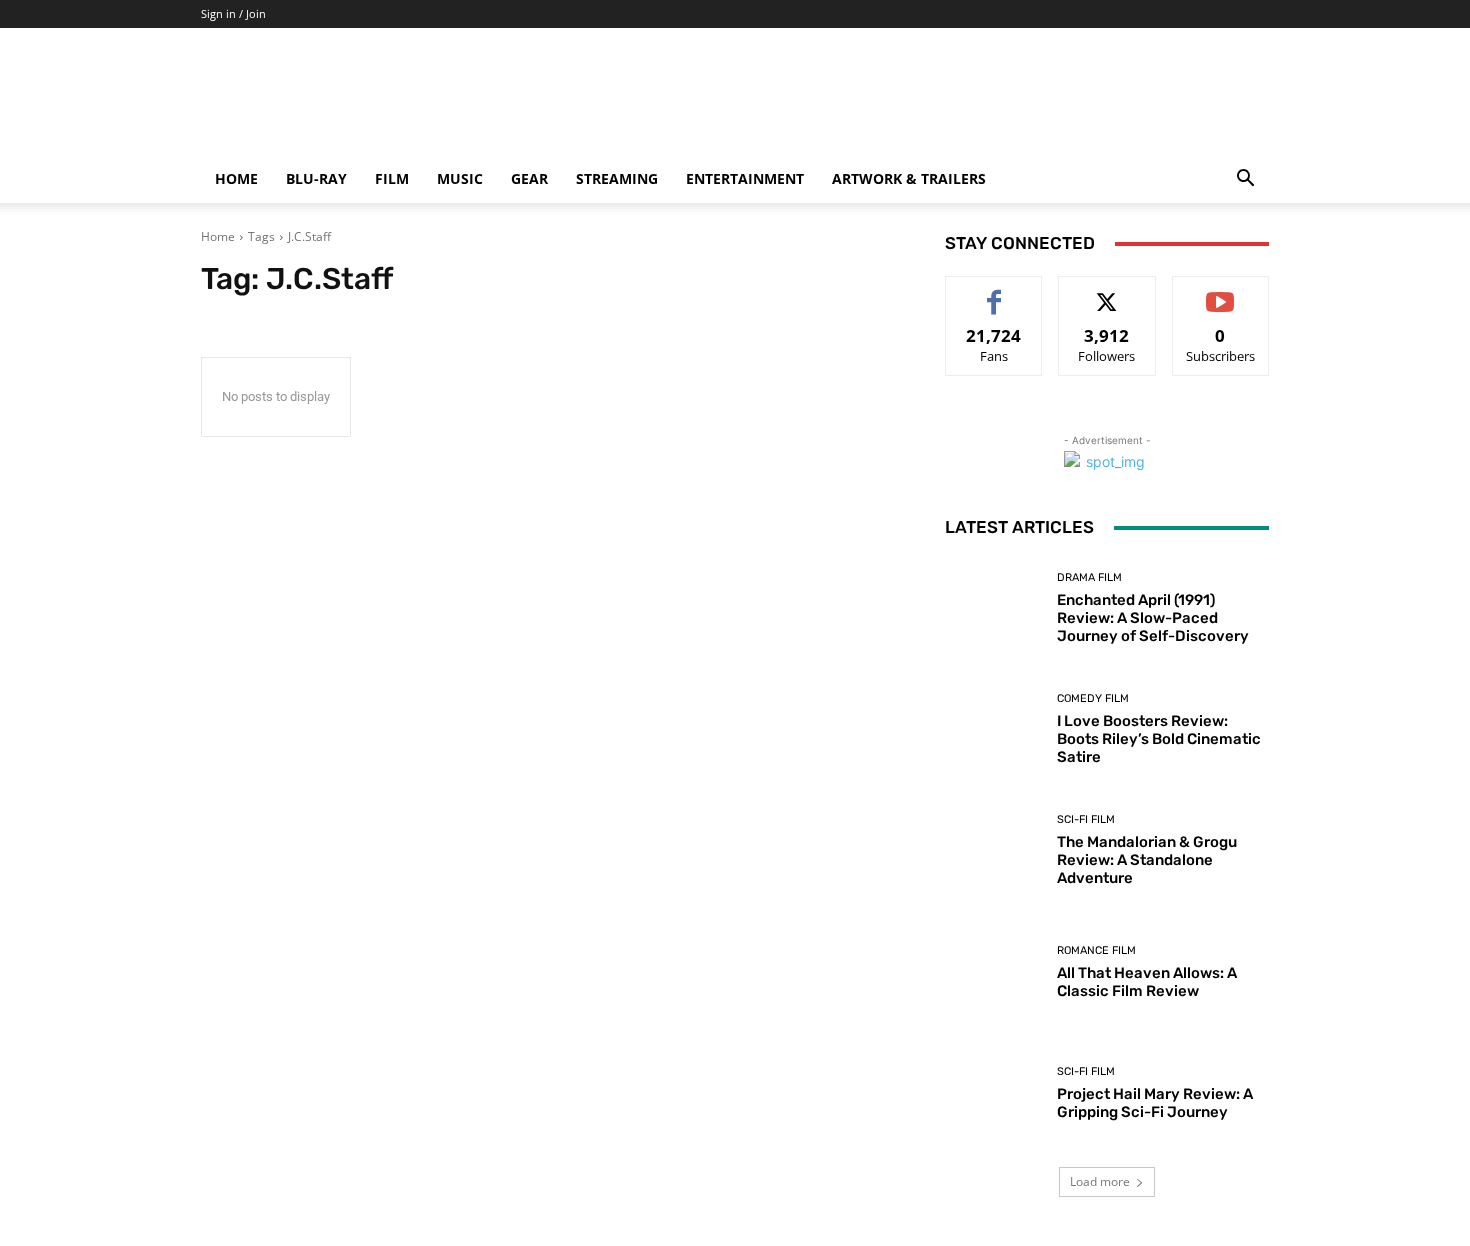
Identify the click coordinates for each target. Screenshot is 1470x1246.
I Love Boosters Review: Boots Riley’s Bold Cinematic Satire (1159, 739)
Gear (529, 178)
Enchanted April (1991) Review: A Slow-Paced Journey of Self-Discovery (1153, 618)
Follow (1107, 291)
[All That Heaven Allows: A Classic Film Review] (993, 972)
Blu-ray (316, 178)
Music (460, 178)
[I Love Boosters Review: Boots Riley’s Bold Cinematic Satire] (993, 729)
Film (392, 178)
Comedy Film (1093, 698)
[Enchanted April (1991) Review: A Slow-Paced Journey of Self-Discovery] (993, 608)
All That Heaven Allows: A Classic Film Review (1147, 982)
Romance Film (1096, 950)
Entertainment (745, 178)
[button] (1245, 180)
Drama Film (1089, 577)
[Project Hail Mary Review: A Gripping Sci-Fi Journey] (993, 1093)
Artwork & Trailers (909, 178)
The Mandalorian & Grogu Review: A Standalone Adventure (1147, 860)
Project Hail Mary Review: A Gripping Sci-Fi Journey (1155, 1103)
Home (236, 178)
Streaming (617, 178)
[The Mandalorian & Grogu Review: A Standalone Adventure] (993, 850)
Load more (1100, 1181)
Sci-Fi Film (1086, 819)
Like (994, 291)
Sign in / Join (233, 13)
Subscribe (1221, 291)
